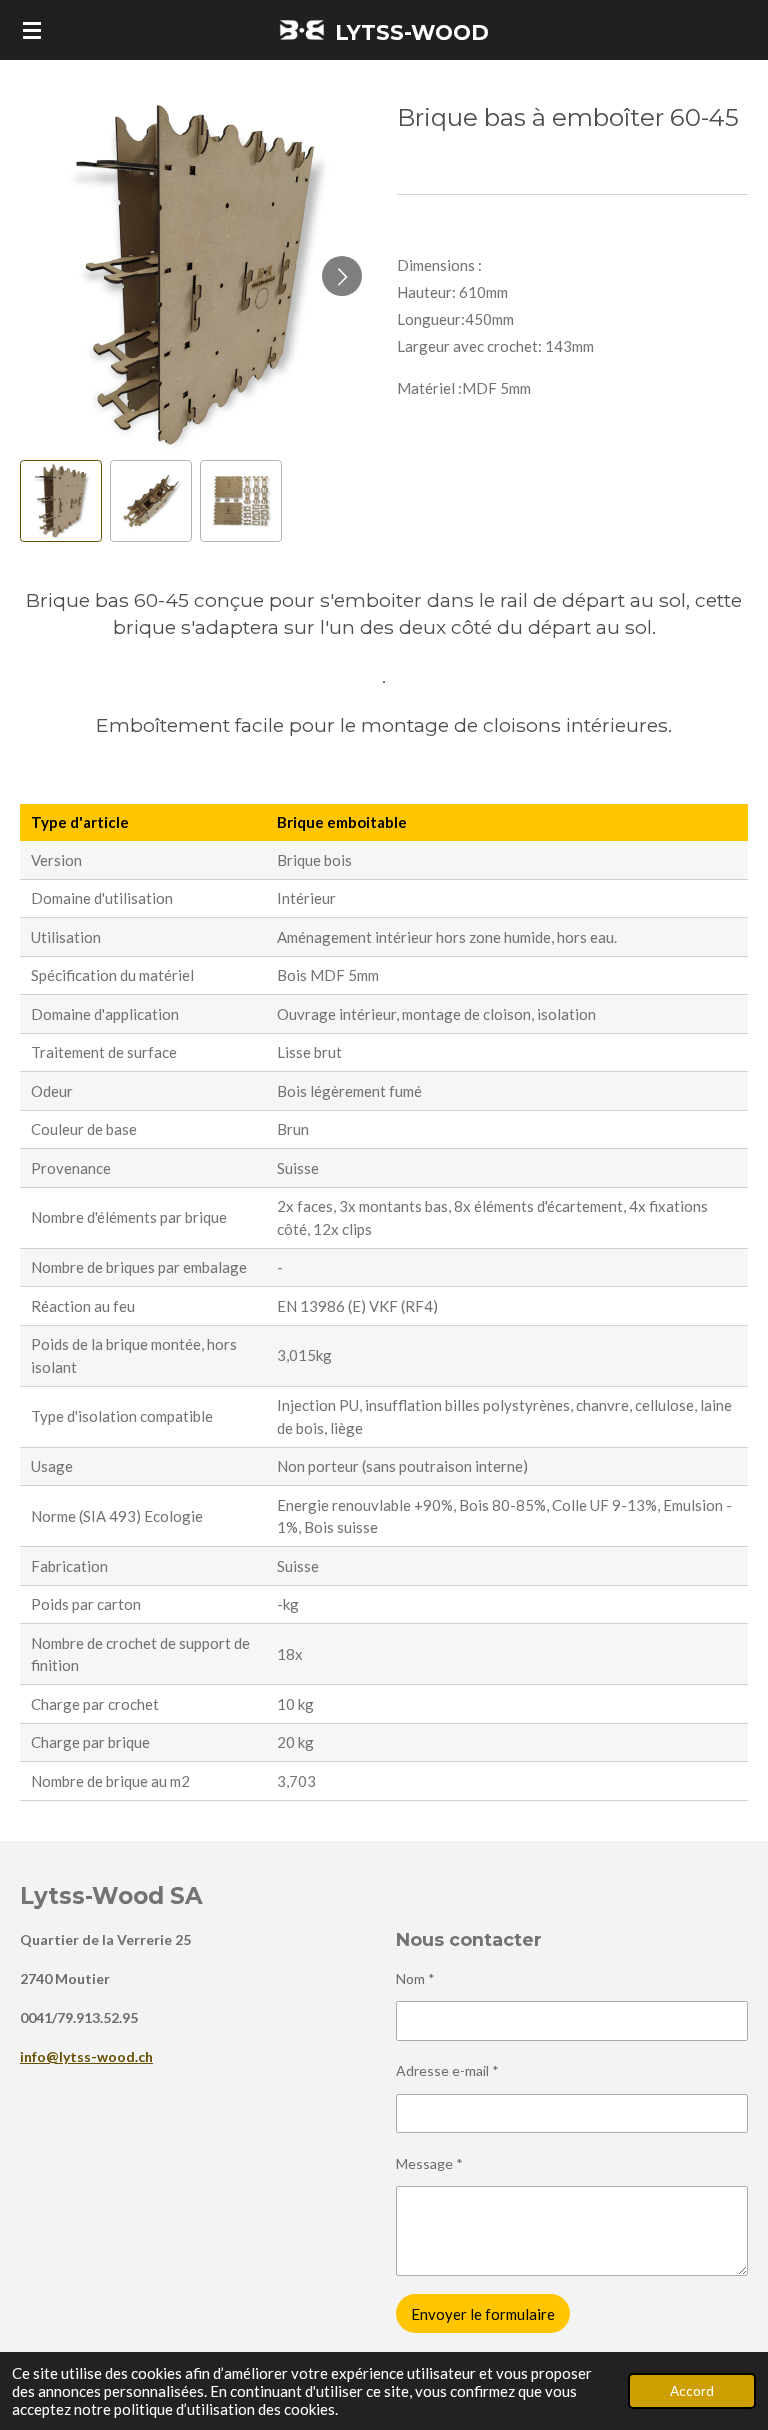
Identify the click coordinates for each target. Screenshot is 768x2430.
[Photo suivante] (342, 276)
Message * (429, 2163)
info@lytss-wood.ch (86, 2056)
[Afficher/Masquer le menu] (32, 30)
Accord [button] (692, 2391)
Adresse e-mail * (447, 2070)
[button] (61, 501)
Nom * (415, 1978)
